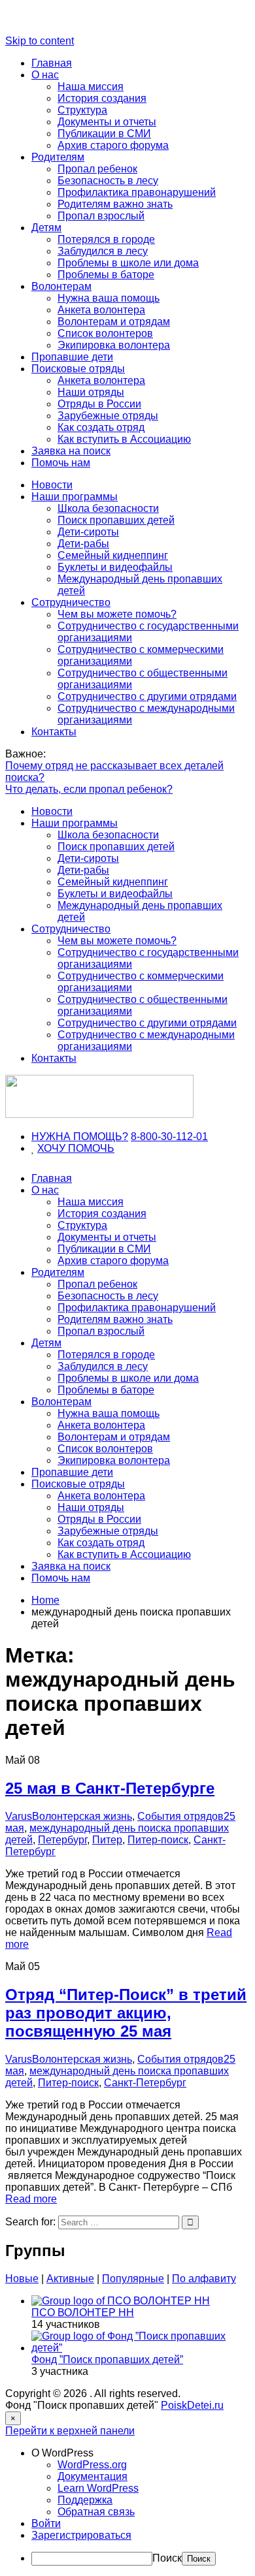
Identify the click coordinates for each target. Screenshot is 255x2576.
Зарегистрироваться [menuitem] (81, 2535)
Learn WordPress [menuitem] (98, 2488)
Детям (46, 228)
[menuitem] (141, 2453)
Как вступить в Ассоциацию (124, 439)
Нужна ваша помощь (109, 298)
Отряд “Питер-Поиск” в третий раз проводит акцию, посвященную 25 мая (126, 2013)
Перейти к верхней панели (70, 2431)
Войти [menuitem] (46, 2523)
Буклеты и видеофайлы (115, 567)
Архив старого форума (113, 145)
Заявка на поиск (71, 451)
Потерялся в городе (106, 239)
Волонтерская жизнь (82, 1816)
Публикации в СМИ (104, 134)
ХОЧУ (53, 1148)
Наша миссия (91, 87)
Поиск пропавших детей (116, 520)
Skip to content (40, 41)
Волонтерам (61, 286)
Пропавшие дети (72, 357)
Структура (82, 110)
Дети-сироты (88, 532)
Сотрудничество (71, 602)
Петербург (62, 1840)
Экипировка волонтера (114, 345)
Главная (52, 63)
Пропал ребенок (97, 169)
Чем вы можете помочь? (117, 614)
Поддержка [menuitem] (85, 2500)
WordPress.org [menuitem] (92, 2465)
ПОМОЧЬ (91, 1148)
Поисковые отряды (78, 369)
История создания (102, 98)
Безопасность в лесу (108, 181)
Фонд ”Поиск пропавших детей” (107, 2360)
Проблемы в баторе (106, 275)
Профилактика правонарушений (137, 192)
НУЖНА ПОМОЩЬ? (80, 1137)
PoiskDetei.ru (192, 2405)
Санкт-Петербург (145, 2083)
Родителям (58, 157)
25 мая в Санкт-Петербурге (110, 1788)
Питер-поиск (158, 1840)
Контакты (54, 732)
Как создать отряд (101, 427)
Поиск (167, 2558)
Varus (19, 1816)
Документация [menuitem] (93, 2476)
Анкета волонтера (101, 310)
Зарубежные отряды (108, 416)
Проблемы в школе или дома (128, 263)
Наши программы (75, 497)
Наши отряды (91, 392)
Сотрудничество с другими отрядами (147, 696)
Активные (70, 2279)
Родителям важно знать (115, 204)
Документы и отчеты (107, 122)
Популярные (133, 2279)
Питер (107, 1840)
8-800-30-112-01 (169, 1137)
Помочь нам (61, 463)
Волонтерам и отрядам (114, 322)
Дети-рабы (83, 544)
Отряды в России (99, 404)
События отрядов (180, 1816)
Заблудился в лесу (103, 251)
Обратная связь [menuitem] (96, 2512)
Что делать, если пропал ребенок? (89, 789)
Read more (31, 2199)
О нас (45, 75)
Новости (52, 485)
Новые (22, 2279)
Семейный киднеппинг (113, 555)
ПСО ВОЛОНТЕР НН (83, 2313)
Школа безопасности (108, 508)
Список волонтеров (105, 333)
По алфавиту (204, 2279)
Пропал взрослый (101, 216)
